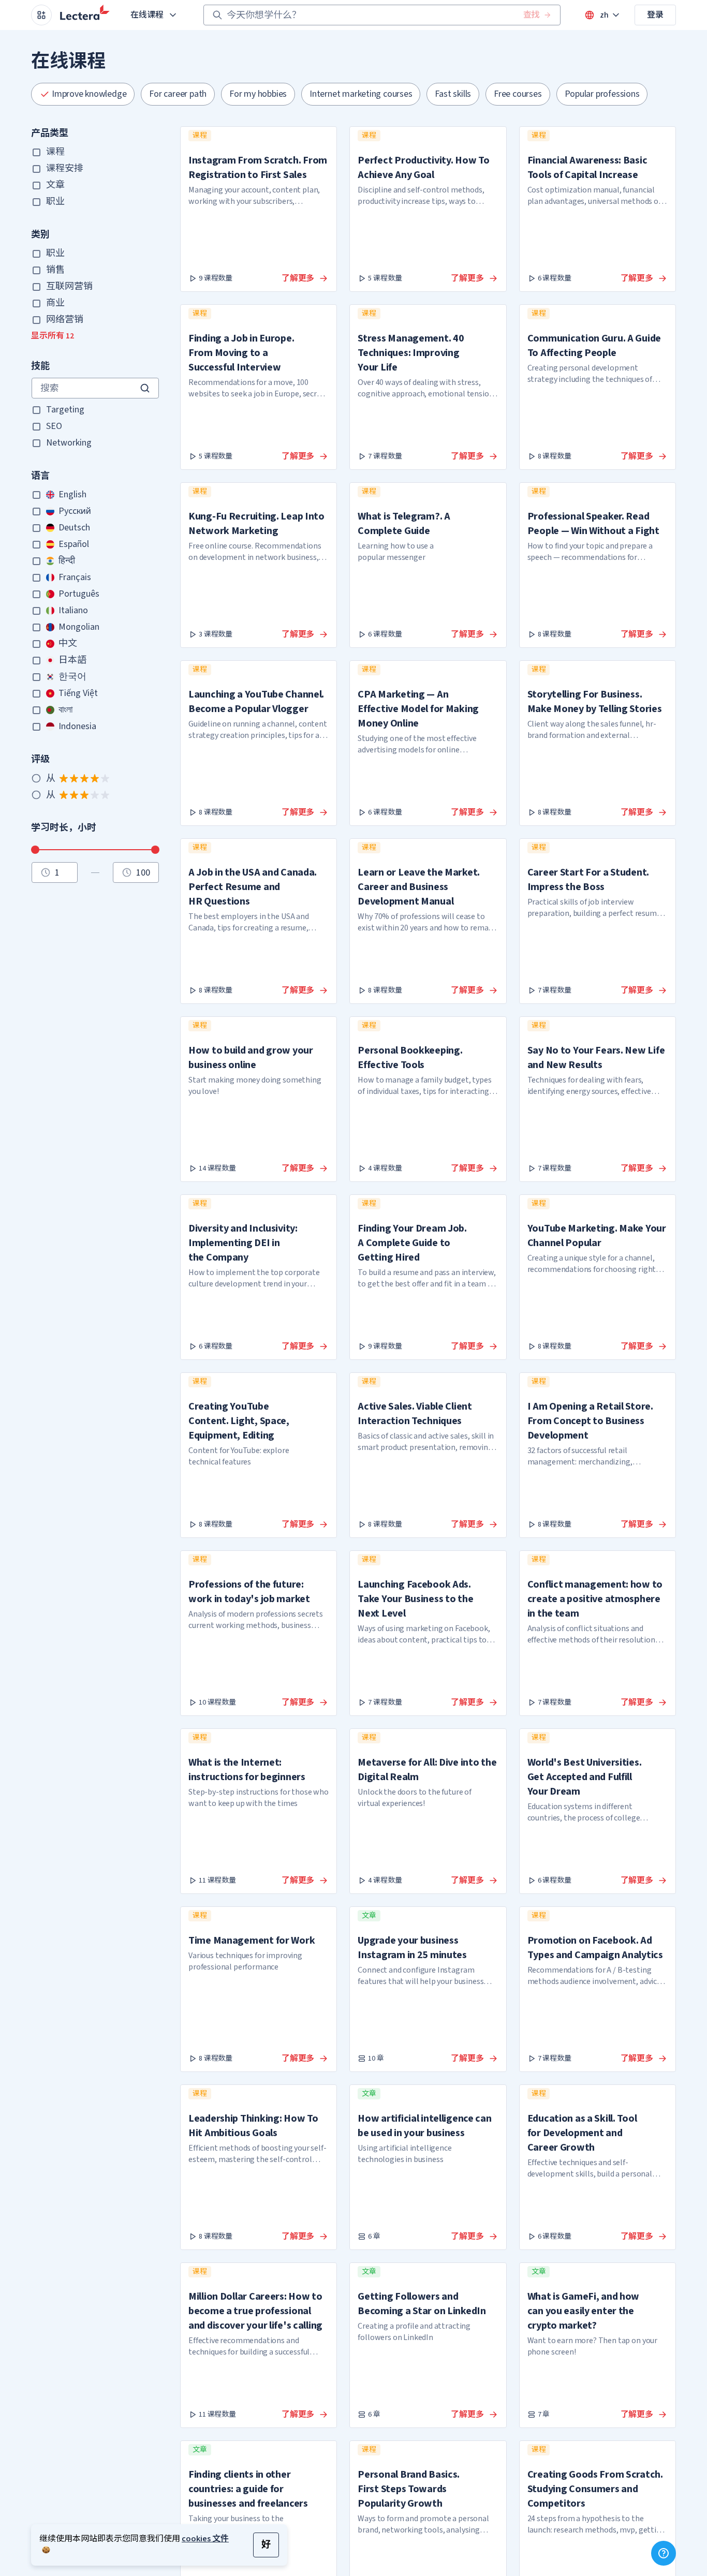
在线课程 (147, 15)
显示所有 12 (53, 336)
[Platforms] (41, 15)
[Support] (664, 2553)
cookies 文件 (205, 2539)
